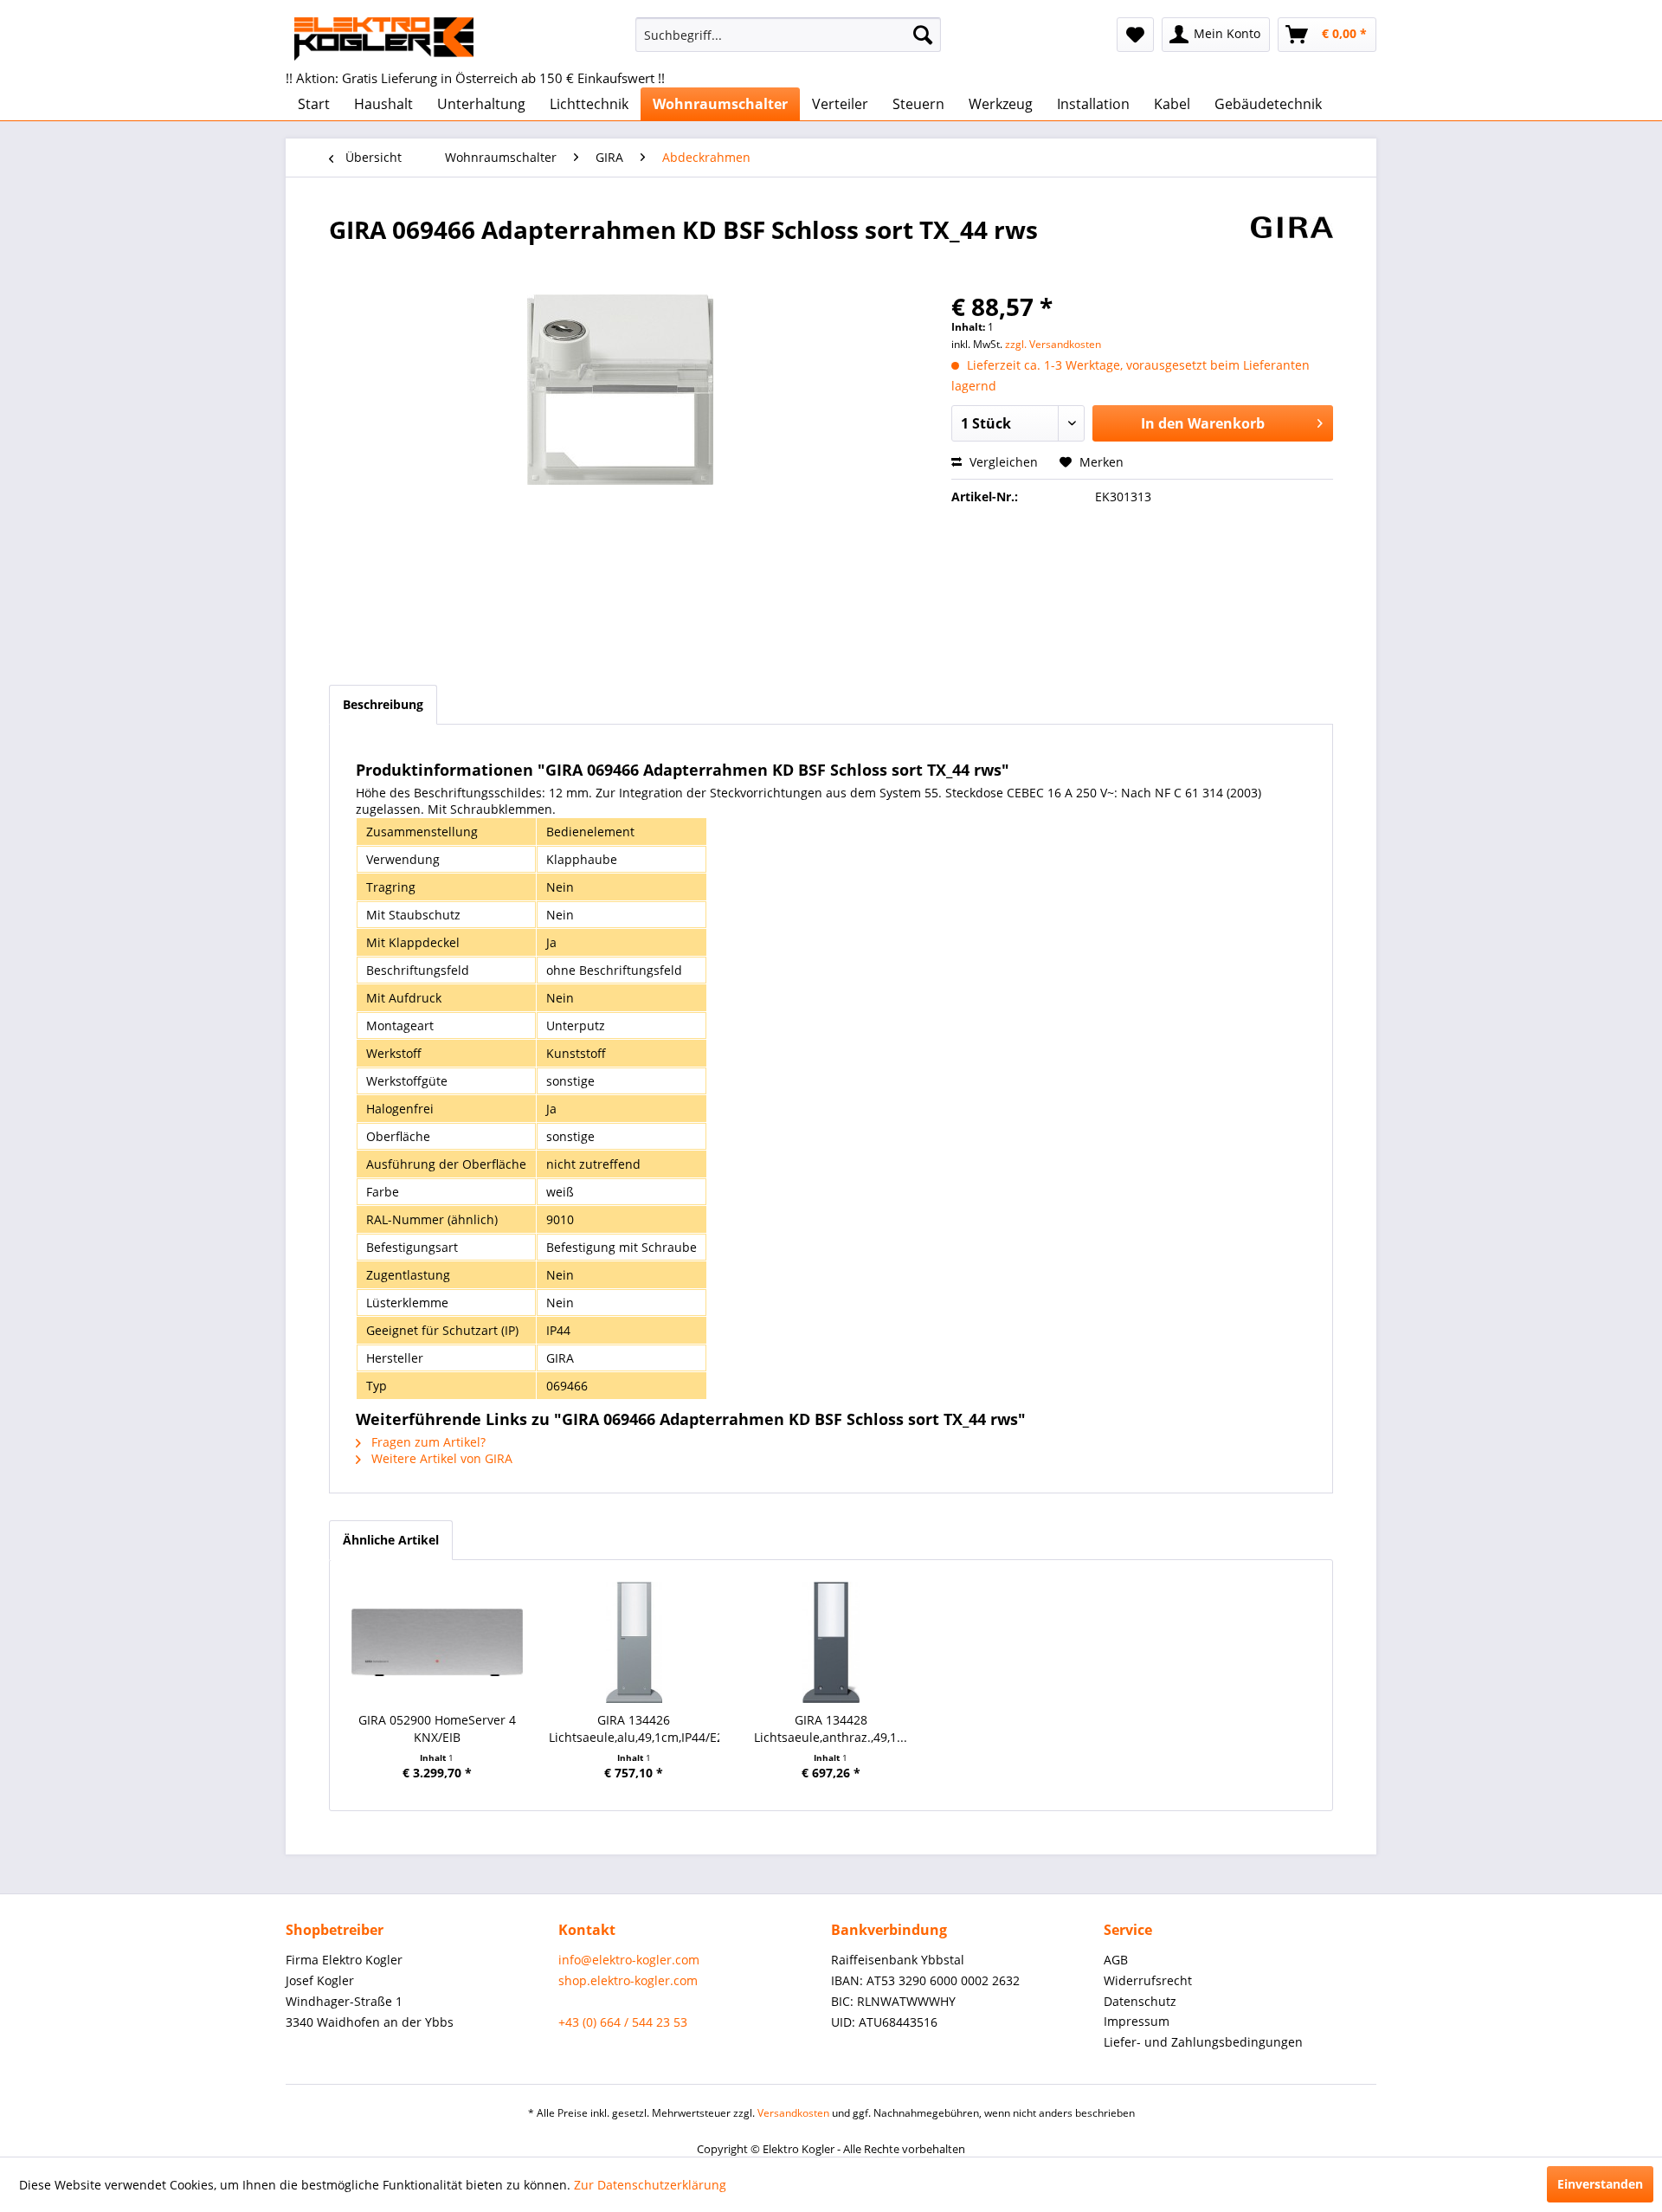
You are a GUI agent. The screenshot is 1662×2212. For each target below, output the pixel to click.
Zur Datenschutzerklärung (650, 2185)
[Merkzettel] (1135, 35)
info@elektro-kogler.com (629, 1960)
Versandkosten (793, 2113)
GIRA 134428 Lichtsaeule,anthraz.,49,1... (831, 1728)
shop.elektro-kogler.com (628, 1980)
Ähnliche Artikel (391, 1540)
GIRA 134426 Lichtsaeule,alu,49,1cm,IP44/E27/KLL (635, 1728)
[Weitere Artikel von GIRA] (1292, 247)
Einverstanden (1600, 2184)
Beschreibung (383, 704)
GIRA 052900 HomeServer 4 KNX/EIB (437, 1728)
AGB (1116, 1960)
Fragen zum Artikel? (427, 1442)
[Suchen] (923, 35)
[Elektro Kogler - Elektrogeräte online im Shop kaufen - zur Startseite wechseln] (384, 39)
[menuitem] (788, 35)
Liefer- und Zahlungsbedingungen (1203, 2042)
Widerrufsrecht (1148, 1980)
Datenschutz (1140, 2001)
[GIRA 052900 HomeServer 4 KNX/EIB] (437, 1642)
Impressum (1137, 2021)
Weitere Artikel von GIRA (440, 1458)
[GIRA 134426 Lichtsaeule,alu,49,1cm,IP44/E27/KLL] (635, 1642)
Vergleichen (1002, 462)
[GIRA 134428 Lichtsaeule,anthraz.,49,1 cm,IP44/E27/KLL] (831, 1642)
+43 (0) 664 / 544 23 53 (623, 2022)
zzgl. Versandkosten (1053, 344)
